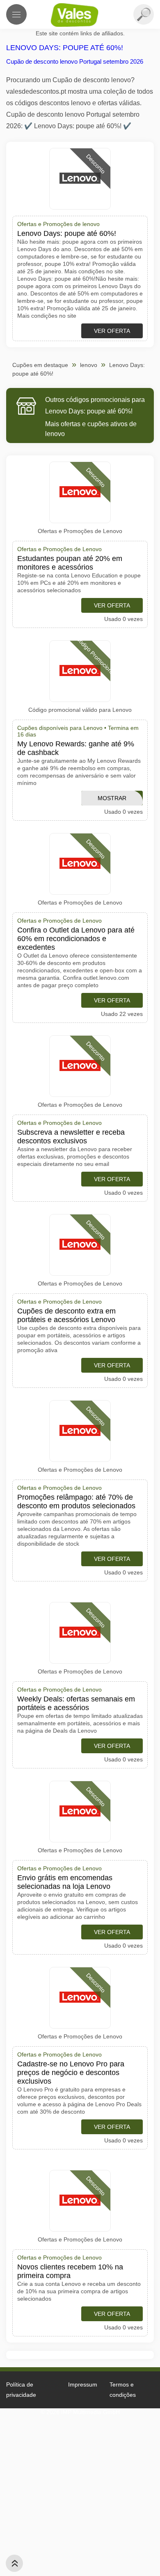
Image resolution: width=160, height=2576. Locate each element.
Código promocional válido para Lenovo (80, 710)
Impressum (83, 2384)
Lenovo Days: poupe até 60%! (65, 48)
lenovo (89, 365)
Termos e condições (123, 2390)
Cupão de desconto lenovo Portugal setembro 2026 (75, 61)
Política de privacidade (21, 2390)
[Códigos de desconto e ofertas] (80, 15)
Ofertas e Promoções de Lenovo (80, 531)
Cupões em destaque (40, 365)
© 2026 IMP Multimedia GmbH (80, 2412)
